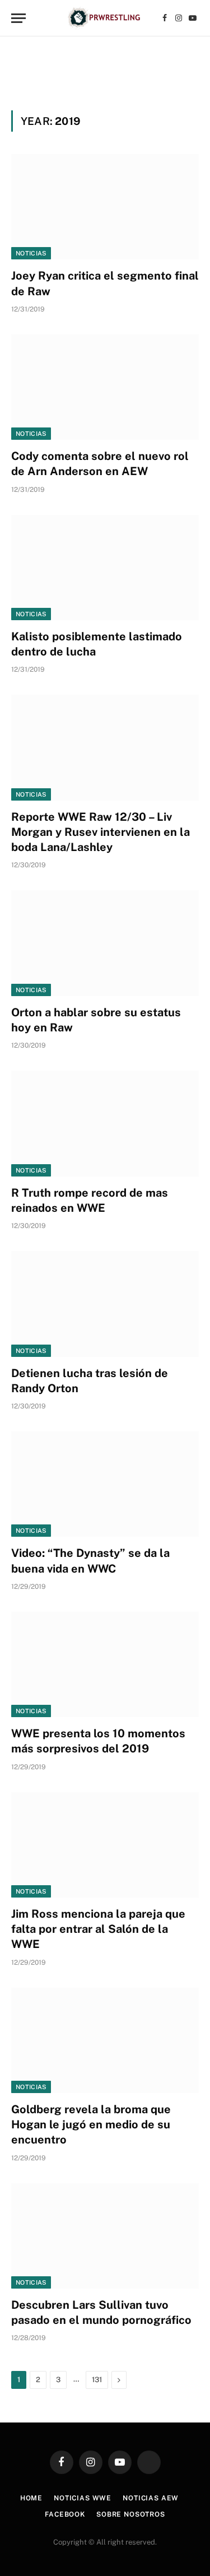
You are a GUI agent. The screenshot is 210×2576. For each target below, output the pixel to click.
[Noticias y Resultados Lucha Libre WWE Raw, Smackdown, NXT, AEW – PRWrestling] (105, 18)
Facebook (65, 2514)
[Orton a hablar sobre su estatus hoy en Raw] (105, 943)
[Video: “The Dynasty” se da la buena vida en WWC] (105, 1484)
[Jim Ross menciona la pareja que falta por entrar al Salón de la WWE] (105, 1845)
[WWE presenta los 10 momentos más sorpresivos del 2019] (105, 1664)
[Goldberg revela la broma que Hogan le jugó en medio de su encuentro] (105, 2040)
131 (97, 2380)
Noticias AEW (151, 2498)
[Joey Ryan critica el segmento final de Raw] (105, 207)
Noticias (31, 253)
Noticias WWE (83, 2498)
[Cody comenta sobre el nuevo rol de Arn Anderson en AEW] (105, 387)
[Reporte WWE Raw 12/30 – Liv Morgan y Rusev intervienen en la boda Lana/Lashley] (105, 747)
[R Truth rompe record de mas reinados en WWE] (105, 1123)
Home (31, 2498)
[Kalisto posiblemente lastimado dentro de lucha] (105, 568)
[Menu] (18, 18)
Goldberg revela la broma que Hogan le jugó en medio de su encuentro (91, 2124)
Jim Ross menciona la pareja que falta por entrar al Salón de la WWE (98, 1929)
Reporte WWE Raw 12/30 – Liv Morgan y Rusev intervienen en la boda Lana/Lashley (101, 832)
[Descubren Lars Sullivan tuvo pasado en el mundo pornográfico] (105, 2236)
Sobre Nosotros (131, 2514)
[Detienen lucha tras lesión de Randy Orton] (105, 1304)
